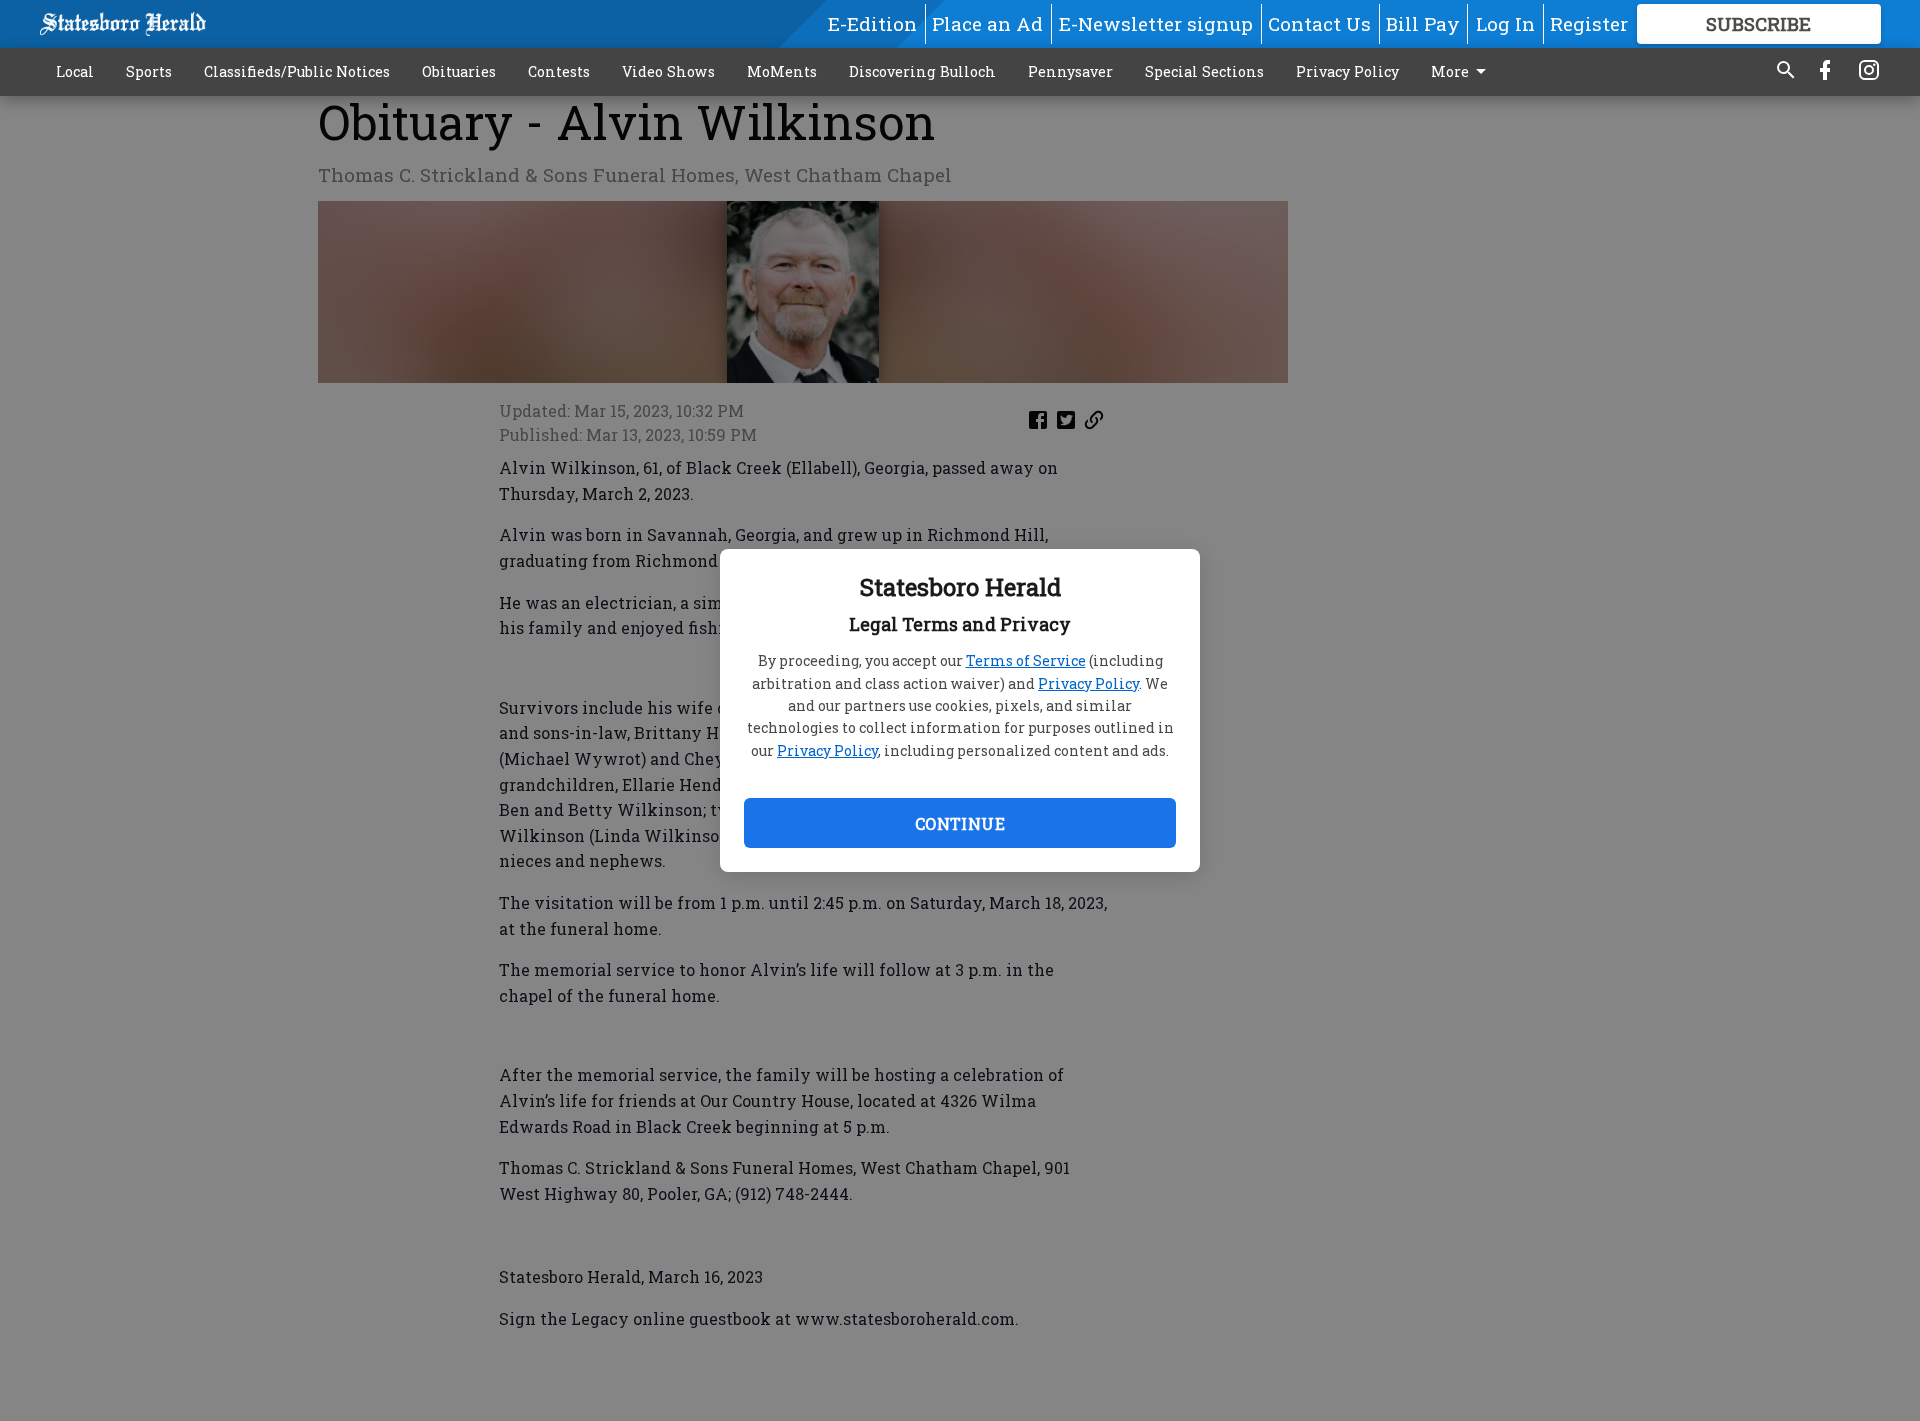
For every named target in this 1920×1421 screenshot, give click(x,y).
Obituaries (459, 71)
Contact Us (1319, 23)
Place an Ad (987, 23)
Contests (559, 71)
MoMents (782, 71)
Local (75, 71)
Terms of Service (1026, 660)
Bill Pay (1423, 23)
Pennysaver (1070, 71)
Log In (1505, 23)
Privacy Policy (1088, 683)
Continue (960, 823)
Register (1589, 23)
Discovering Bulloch (922, 71)
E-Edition (872, 23)
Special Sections (1204, 71)
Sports (149, 71)
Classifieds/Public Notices (297, 71)
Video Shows (668, 71)
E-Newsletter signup (1156, 23)
